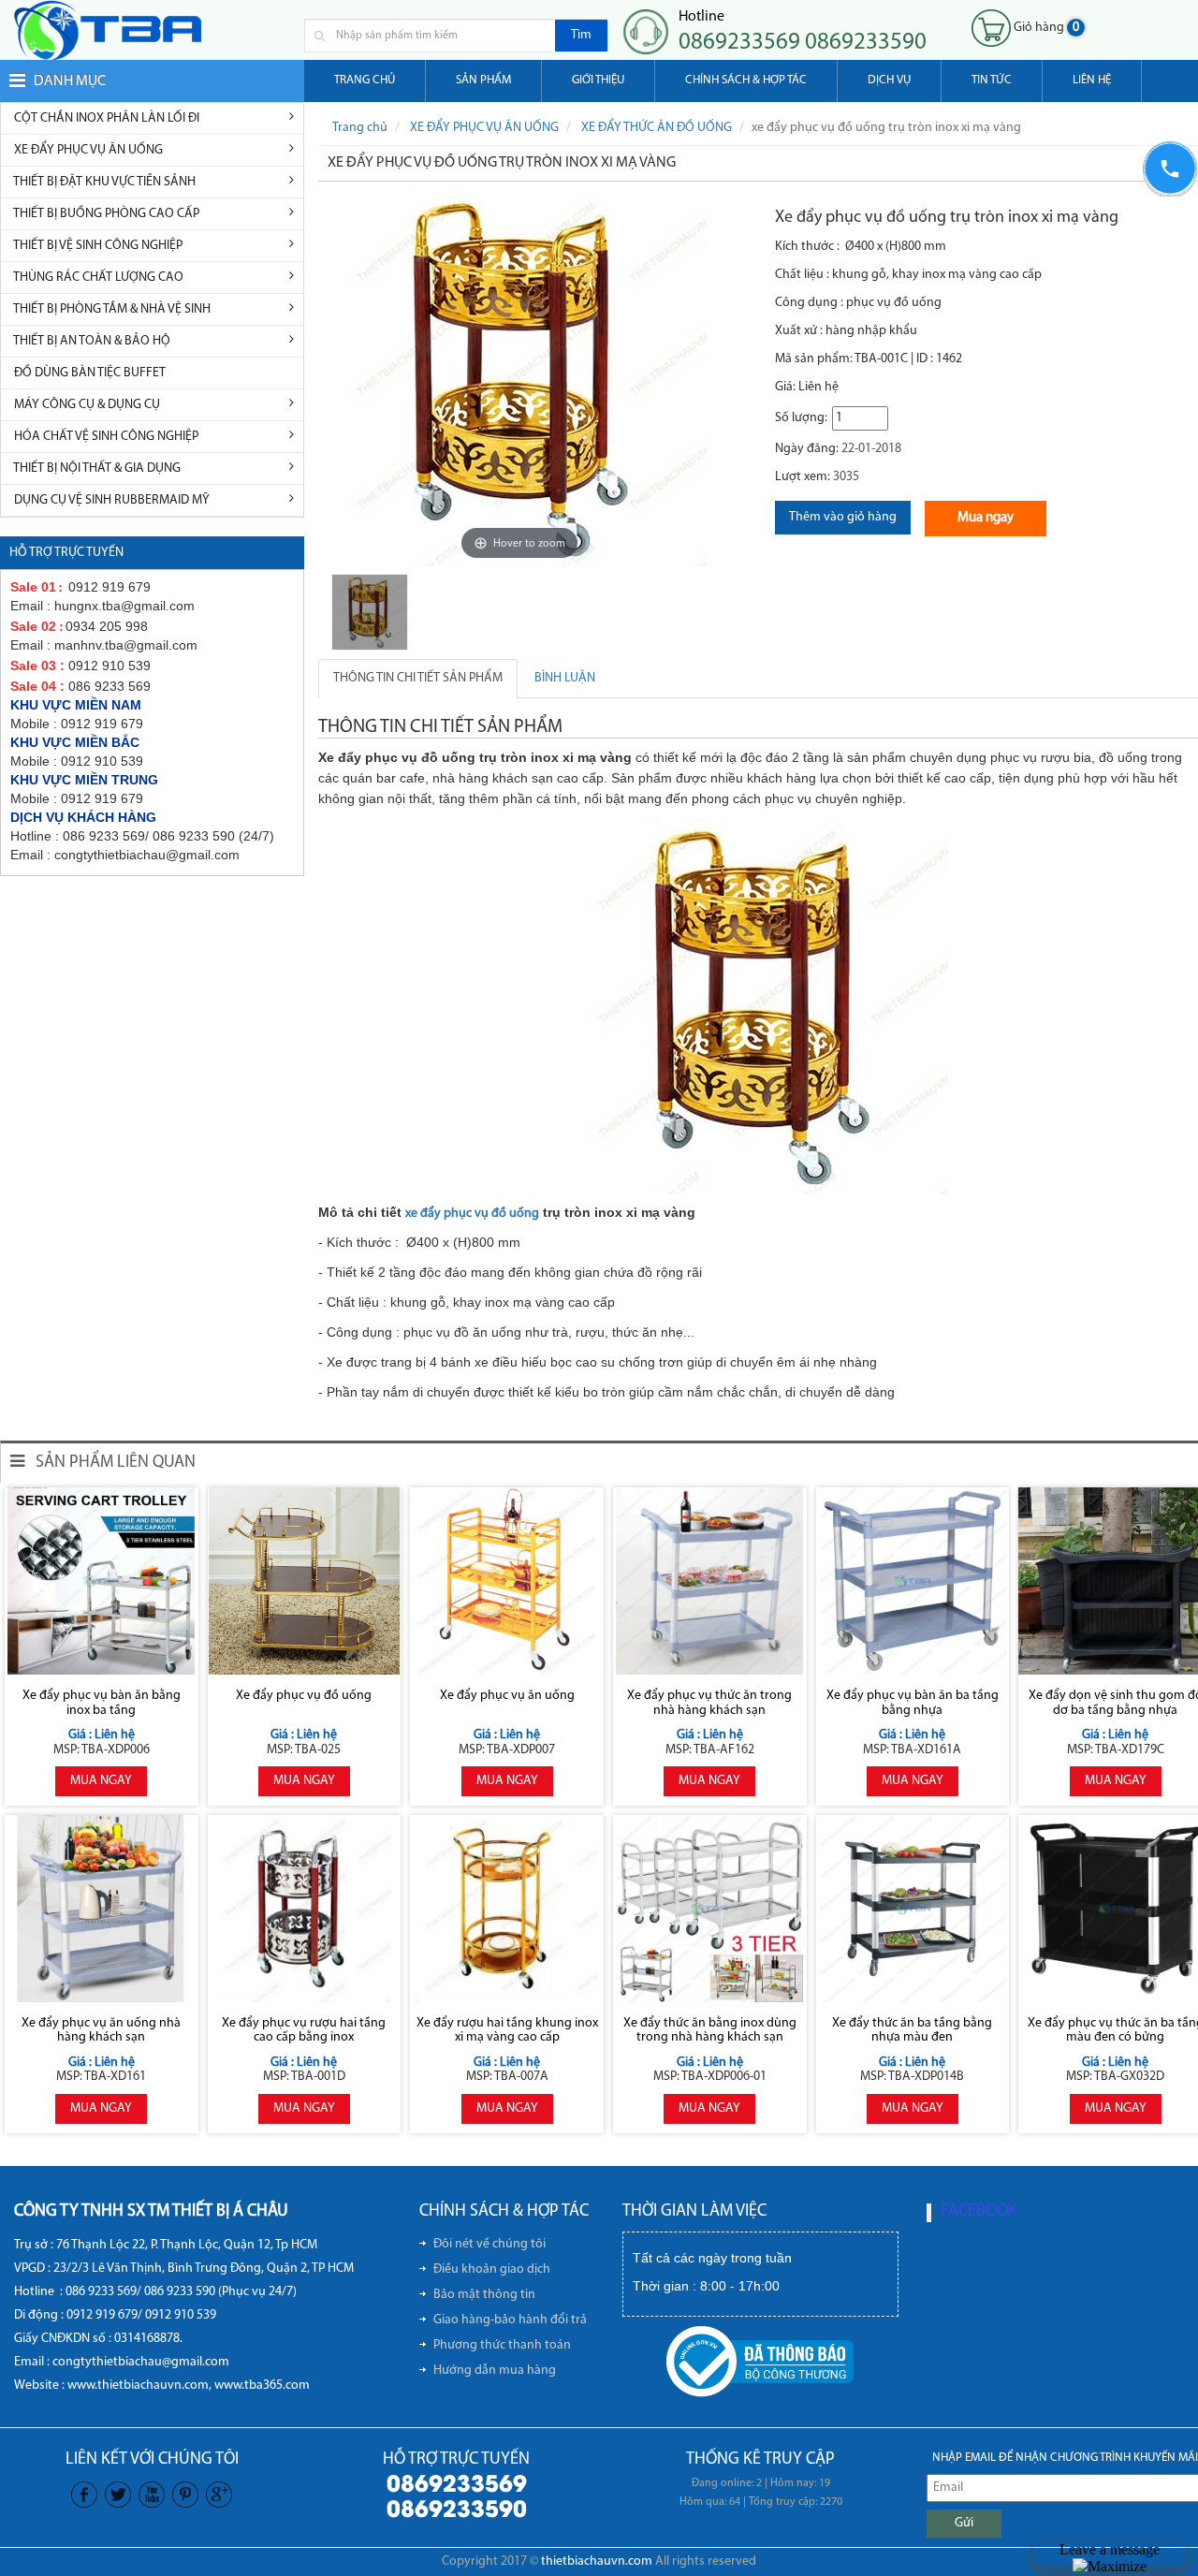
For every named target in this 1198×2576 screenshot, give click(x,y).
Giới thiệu (598, 80)
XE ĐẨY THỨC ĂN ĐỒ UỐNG (657, 128)
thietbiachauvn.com (597, 2561)
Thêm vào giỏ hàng (843, 517)
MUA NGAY (101, 1781)
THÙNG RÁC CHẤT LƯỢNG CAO (97, 278)
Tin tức (992, 80)
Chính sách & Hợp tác (746, 80)
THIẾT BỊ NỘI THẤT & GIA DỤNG (96, 468)
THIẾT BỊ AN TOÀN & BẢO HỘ (91, 341)
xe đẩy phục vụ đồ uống (472, 1214)
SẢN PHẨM (483, 80)
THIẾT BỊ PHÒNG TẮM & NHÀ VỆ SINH (111, 309)
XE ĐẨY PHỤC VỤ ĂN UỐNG (87, 150)
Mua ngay (986, 518)
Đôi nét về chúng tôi (489, 2244)
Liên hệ (1092, 80)
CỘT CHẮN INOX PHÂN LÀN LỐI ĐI (105, 118)
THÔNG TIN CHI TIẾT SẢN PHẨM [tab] (418, 678)
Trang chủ (365, 80)
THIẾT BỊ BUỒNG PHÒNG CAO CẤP (105, 214)
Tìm (581, 35)
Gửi (964, 2523)
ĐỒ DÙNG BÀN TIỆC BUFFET (88, 373)
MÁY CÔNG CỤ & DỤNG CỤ (86, 405)
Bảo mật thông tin (484, 2295)
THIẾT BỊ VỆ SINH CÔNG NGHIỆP (97, 246)
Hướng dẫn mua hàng (495, 2371)
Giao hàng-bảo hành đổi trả (510, 2320)
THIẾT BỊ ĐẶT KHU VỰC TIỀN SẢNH (103, 182)
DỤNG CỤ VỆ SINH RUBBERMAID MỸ (110, 500)
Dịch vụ (889, 80)
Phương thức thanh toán (502, 2345)
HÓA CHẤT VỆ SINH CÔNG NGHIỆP (105, 437)
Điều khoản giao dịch (492, 2269)
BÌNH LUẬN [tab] (565, 678)
